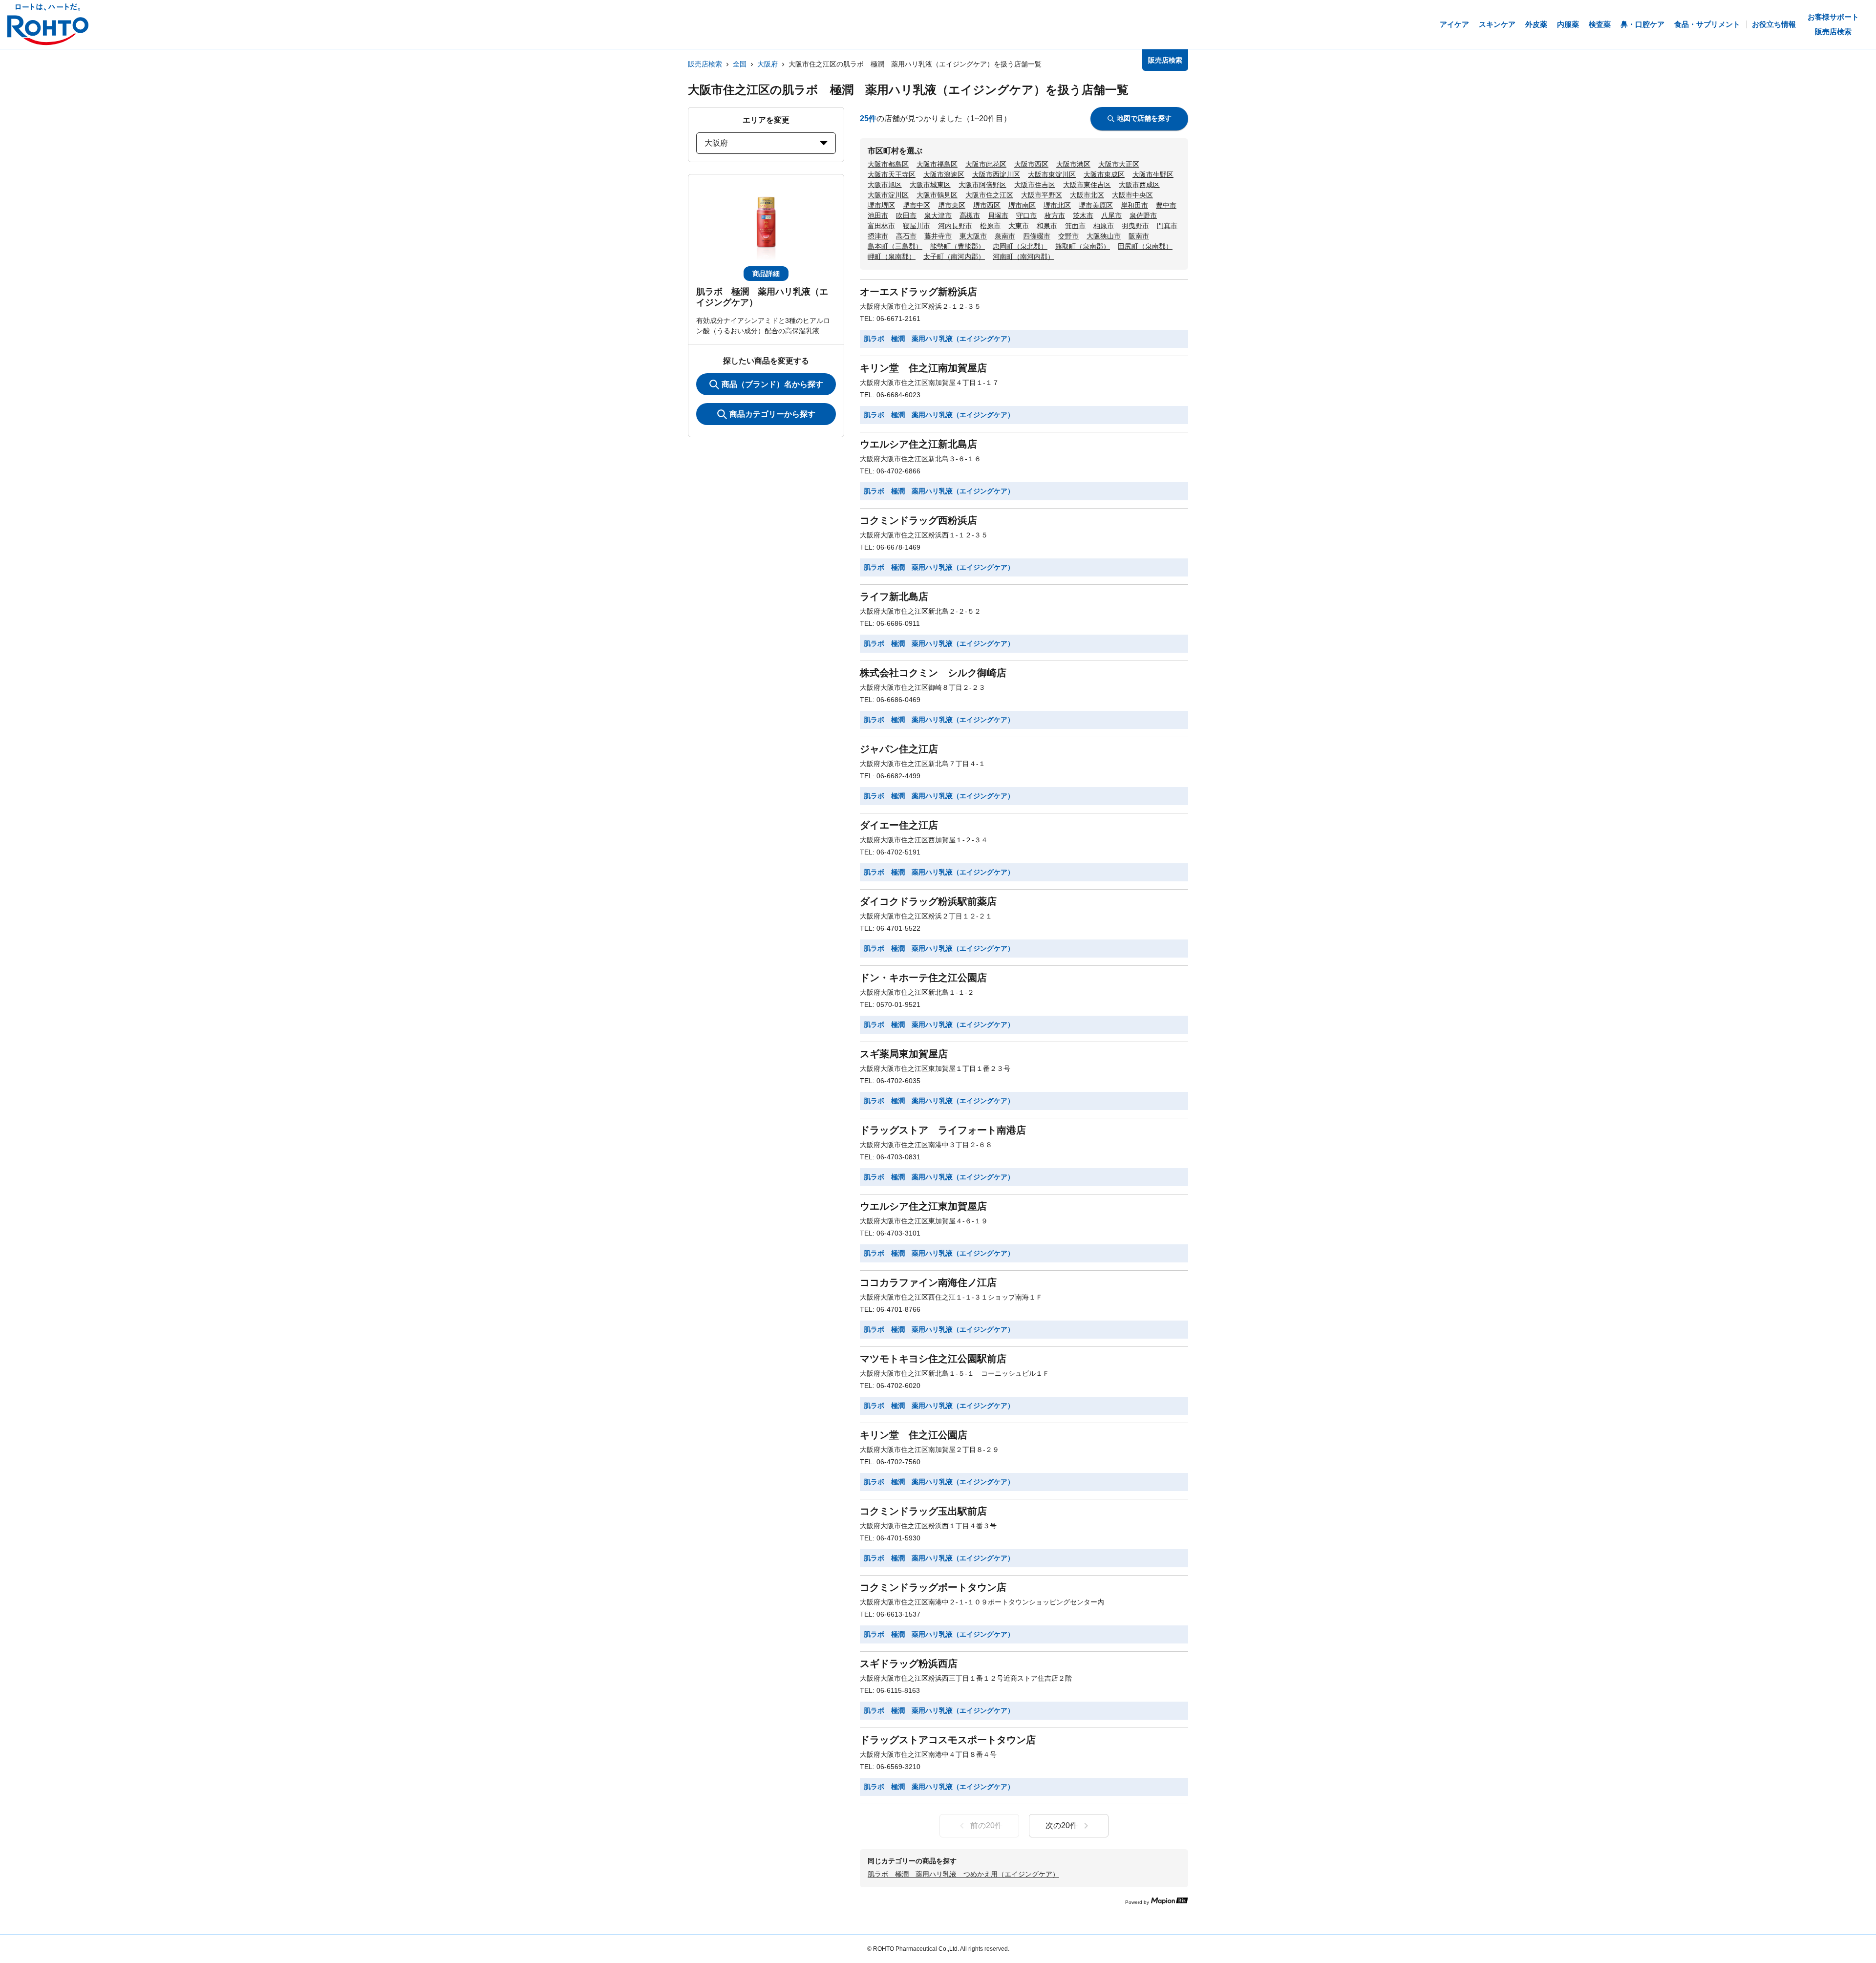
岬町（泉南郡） (892, 256)
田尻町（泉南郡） (1145, 246)
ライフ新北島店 (894, 597)
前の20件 (986, 1825)
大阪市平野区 (1042, 195)
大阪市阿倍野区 (982, 185)
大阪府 (767, 64)
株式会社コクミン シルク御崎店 (933, 673)
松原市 (990, 226)
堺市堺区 (881, 205)
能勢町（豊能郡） (958, 246)
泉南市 (1005, 236)
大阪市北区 (1087, 195)
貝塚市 (998, 215)
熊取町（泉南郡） (1083, 246)
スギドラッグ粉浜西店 (909, 1664)
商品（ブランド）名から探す (772, 384)
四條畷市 (1037, 236)
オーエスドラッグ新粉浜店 (918, 292)
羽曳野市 (1135, 226)
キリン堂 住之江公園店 (914, 1435)
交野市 (1068, 236)
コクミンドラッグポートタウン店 (933, 1587)
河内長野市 (955, 226)
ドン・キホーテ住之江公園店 (923, 978)
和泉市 (1047, 226)
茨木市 (1083, 215)
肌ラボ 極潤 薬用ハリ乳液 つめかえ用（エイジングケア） (963, 1874)
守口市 (1026, 215)
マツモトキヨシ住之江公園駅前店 (933, 1359)
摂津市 (878, 236)
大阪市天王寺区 (892, 174)
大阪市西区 (1031, 164)
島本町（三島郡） (895, 246)
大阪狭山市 (1104, 236)
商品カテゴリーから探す (772, 414)
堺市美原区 (1096, 205)
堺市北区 (1057, 205)
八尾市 (1111, 215)
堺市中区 (917, 205)
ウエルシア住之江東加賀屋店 (923, 1206)
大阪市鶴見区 (937, 195)
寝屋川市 (917, 226)
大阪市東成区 (1104, 174)
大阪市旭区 (885, 185)
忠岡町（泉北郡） (1020, 246)
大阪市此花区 (986, 164)
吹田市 (906, 215)
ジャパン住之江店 (899, 749)
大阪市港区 (1073, 164)
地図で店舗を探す (1144, 118)
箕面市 (1075, 226)
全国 (740, 64)
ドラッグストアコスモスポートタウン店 (948, 1740)
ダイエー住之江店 (899, 825)
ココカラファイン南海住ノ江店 (928, 1282)
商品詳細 (766, 274)
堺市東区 (952, 205)
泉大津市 (938, 215)
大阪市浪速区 (944, 174)
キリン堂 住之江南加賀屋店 (923, 368)
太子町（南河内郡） (954, 256)
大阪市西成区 (1139, 185)
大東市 (1019, 226)
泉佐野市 (1143, 215)
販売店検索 (705, 64)
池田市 (878, 215)
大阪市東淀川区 (1052, 174)
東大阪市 (973, 236)
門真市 (1167, 226)
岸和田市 (1134, 205)
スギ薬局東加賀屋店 (904, 1054)
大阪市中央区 (1132, 195)
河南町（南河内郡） (1023, 256)
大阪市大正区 (1119, 164)
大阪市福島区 (937, 164)
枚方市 (1055, 215)
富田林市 (881, 226)
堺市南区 (1022, 205)
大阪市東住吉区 (1087, 185)
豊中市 (1166, 205)
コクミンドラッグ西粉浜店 (918, 520)
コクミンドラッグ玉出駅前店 (923, 1511)
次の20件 (1062, 1825)
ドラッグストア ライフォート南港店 (943, 1130)
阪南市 (1139, 236)
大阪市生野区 (1153, 174)
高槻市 (970, 215)
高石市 (906, 236)
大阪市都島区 (888, 164)
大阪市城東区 (930, 185)
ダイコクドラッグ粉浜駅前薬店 (928, 901)
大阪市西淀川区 (996, 174)
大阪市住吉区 (1035, 185)
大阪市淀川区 (888, 195)
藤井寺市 (938, 236)
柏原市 (1104, 226)
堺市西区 (987, 205)
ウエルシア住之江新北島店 (918, 444)
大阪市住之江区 (989, 195)
